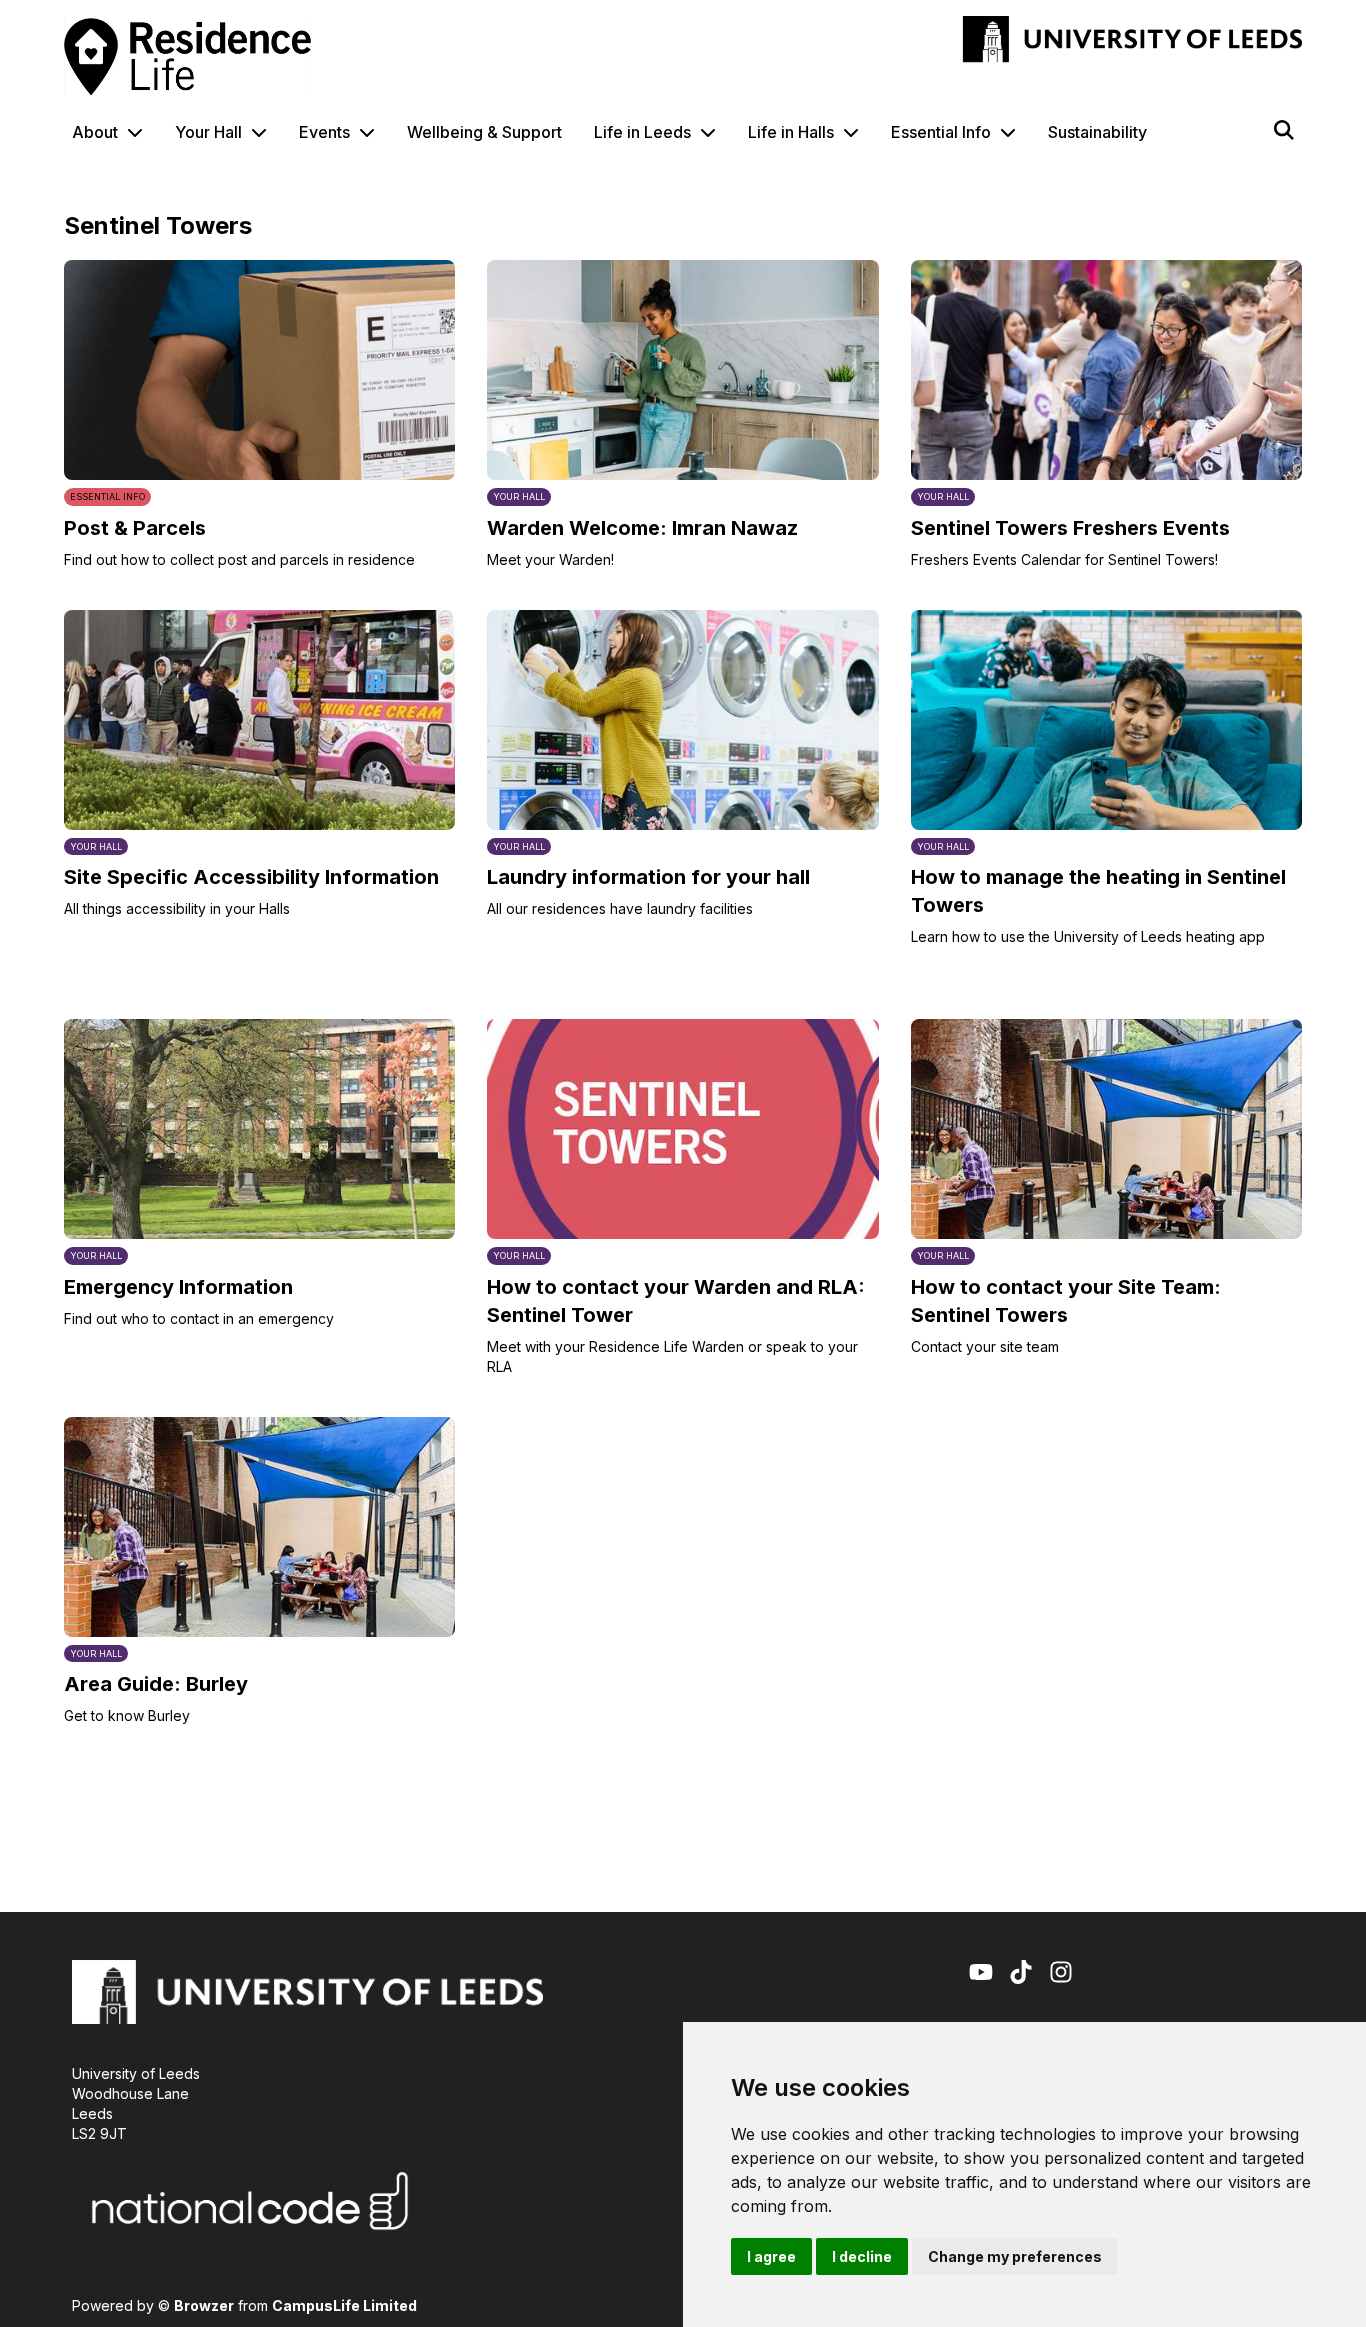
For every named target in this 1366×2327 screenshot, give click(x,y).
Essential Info (941, 132)
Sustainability (1097, 132)
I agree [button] (771, 2256)
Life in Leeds (642, 132)
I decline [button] (862, 2256)
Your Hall (208, 132)
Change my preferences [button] (1015, 2256)
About (95, 132)
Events (324, 132)
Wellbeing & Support (484, 132)
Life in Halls (791, 132)
